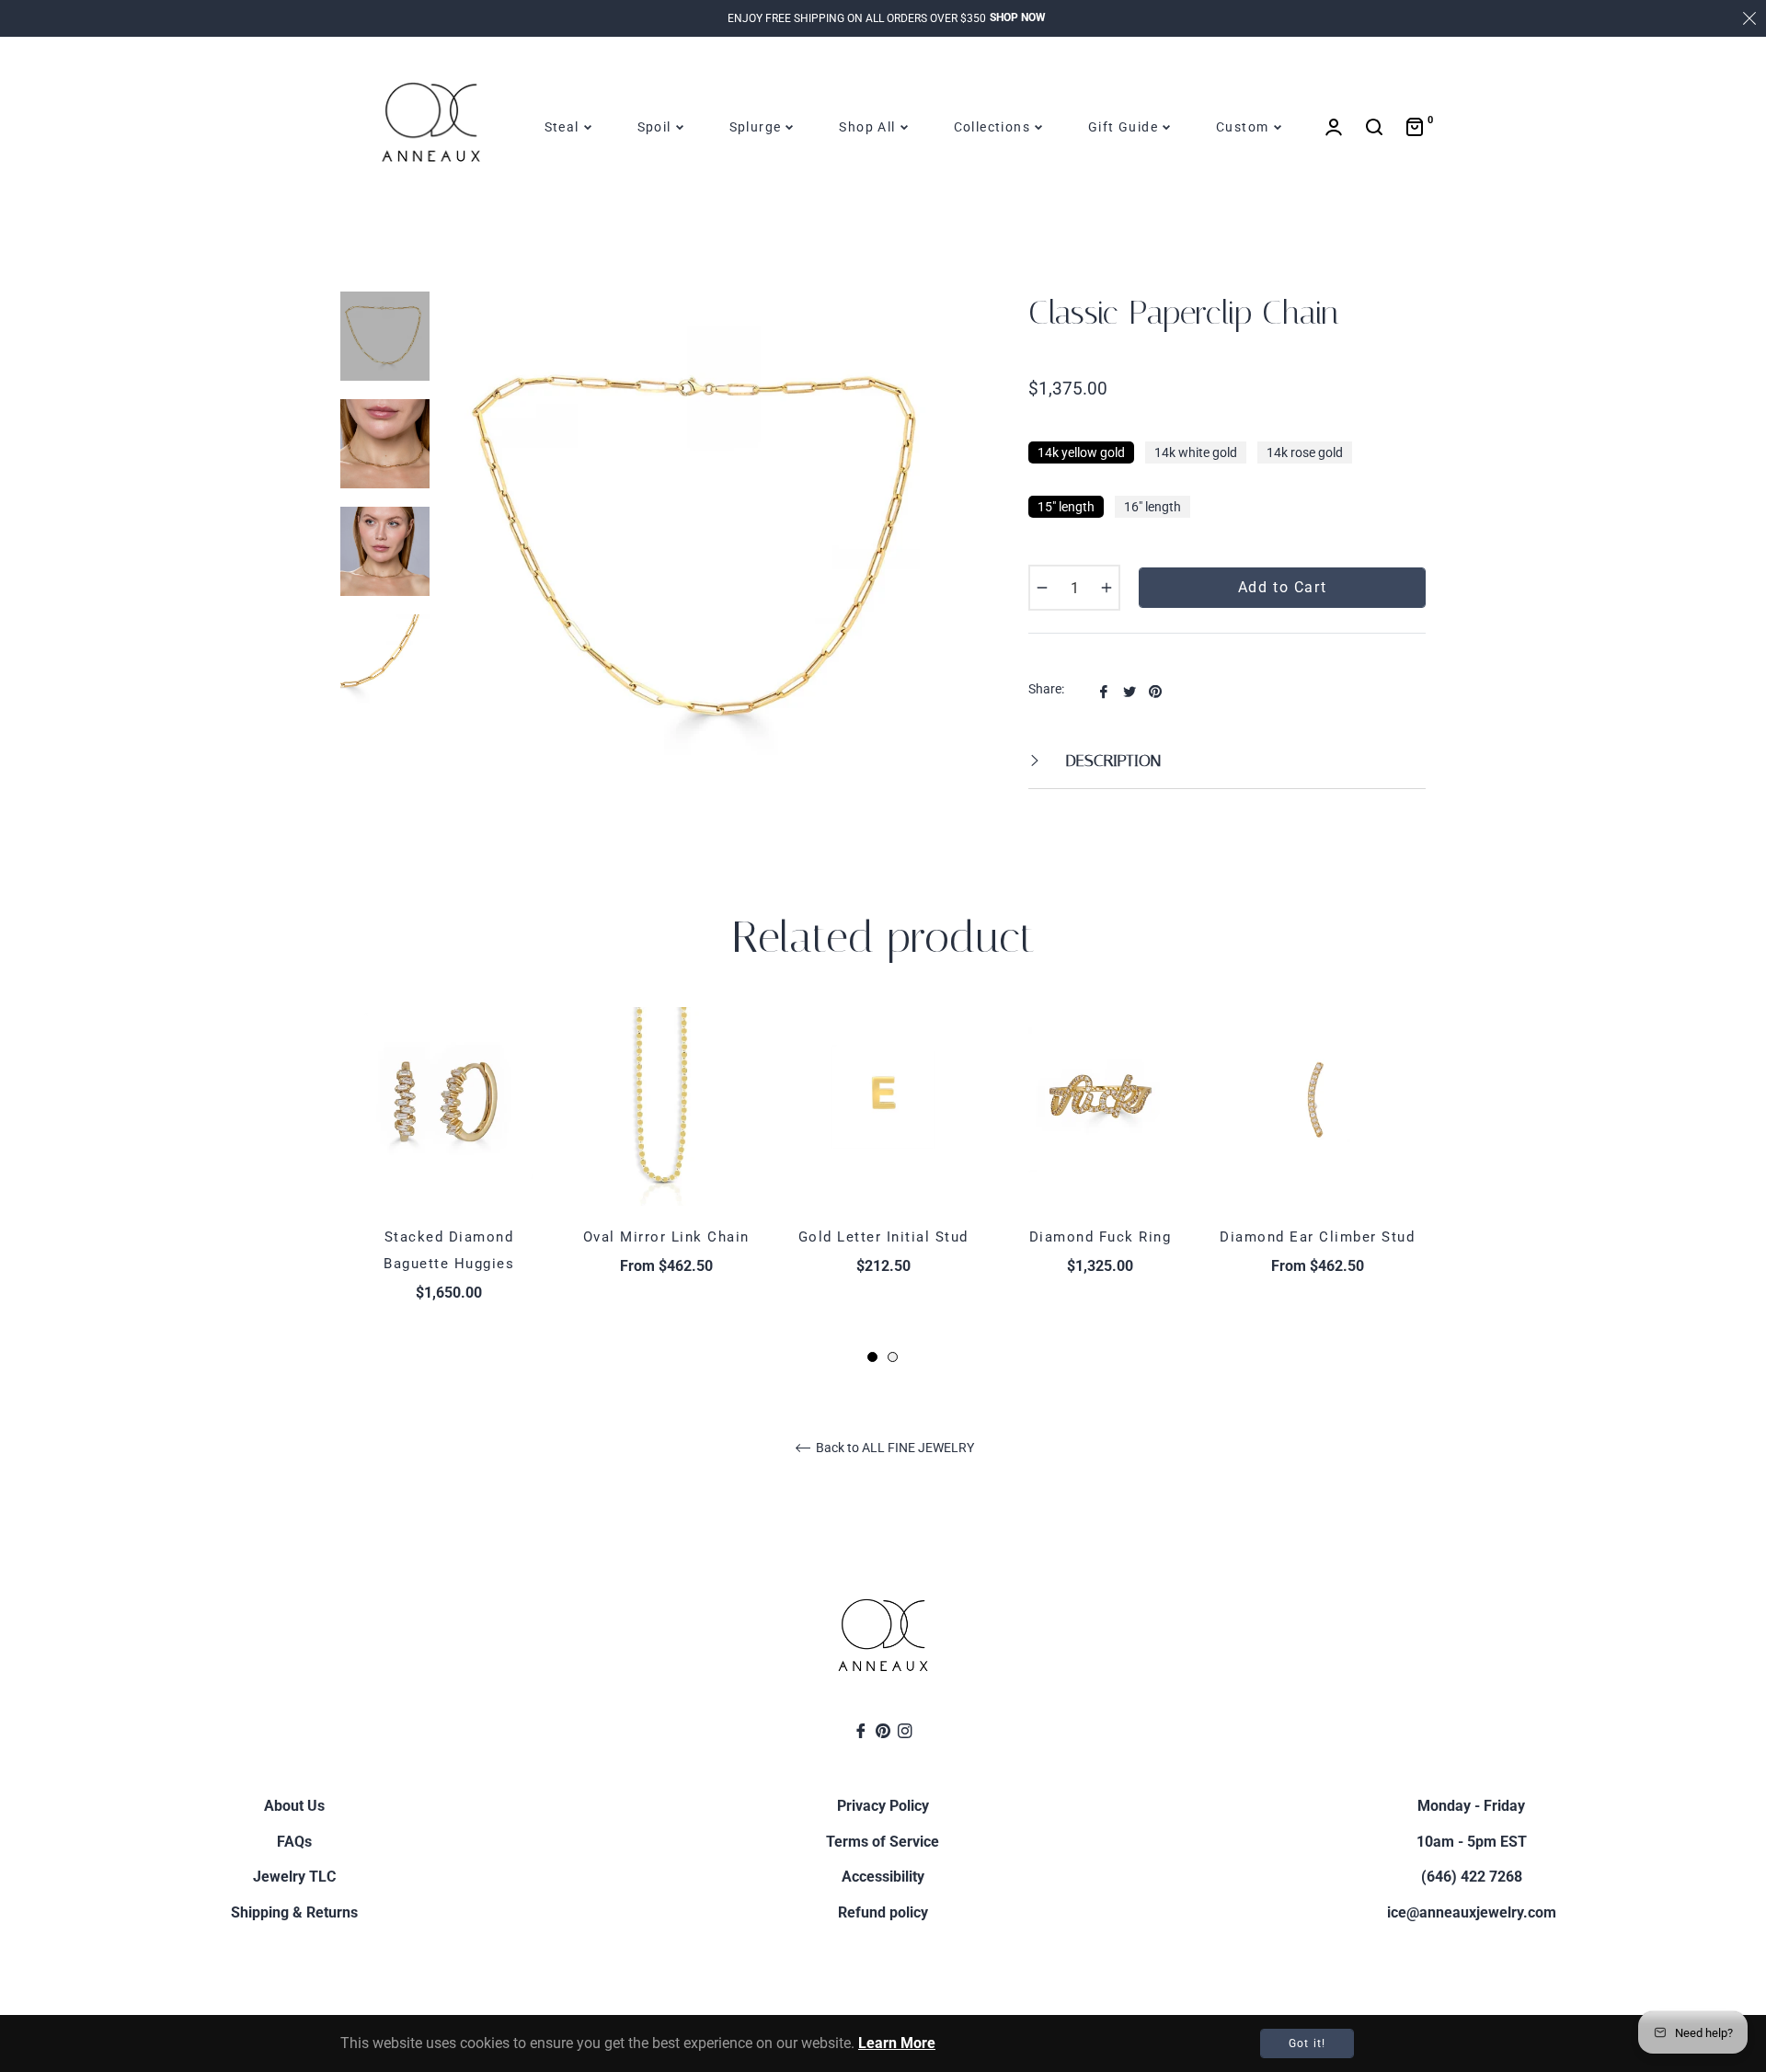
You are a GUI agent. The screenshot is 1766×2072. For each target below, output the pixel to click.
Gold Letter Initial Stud (883, 1237)
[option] (449, 1186)
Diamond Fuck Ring (1101, 1237)
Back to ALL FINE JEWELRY (894, 1448)
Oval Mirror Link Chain (666, 1237)
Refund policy (883, 1912)
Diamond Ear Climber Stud (1317, 1237)
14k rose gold (1305, 452)
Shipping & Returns (294, 1912)
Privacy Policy (883, 1806)
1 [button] (872, 1357)
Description (1111, 761)
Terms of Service (883, 1842)
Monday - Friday (1471, 1806)
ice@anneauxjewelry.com (1472, 1912)
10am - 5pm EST (1472, 1842)
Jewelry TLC (294, 1877)
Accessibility (883, 1877)
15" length (1066, 507)
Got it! (1307, 2043)
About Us (294, 1806)
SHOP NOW (1018, 17)
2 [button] (893, 1357)
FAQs (294, 1842)
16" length (1152, 507)
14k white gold (1196, 452)
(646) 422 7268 (1472, 1877)
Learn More (897, 2043)
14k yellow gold (1081, 452)
